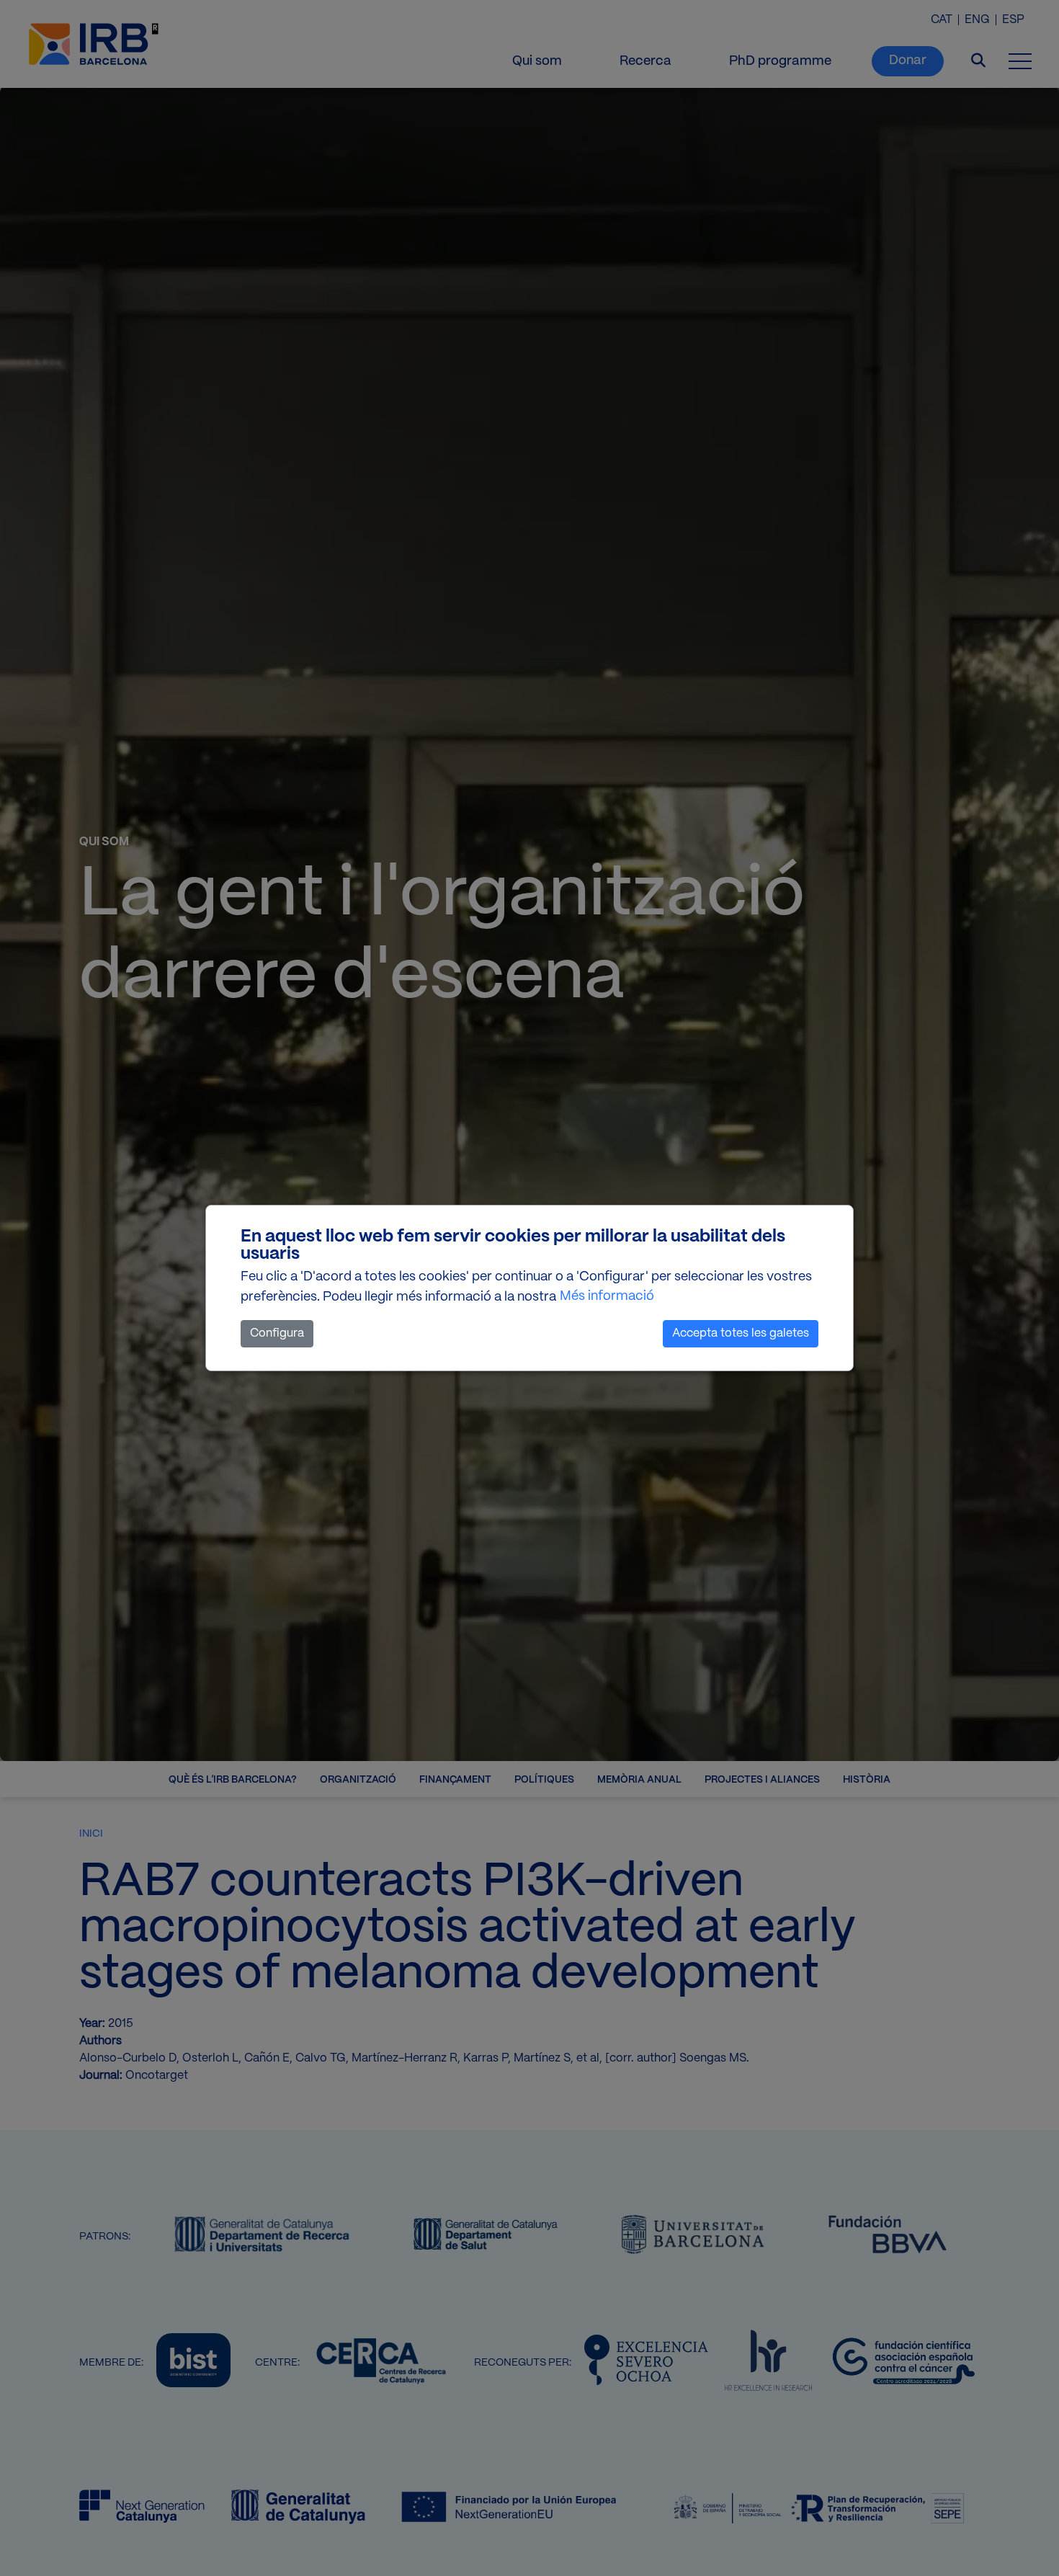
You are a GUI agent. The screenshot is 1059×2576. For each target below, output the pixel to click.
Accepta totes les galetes (741, 1333)
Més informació (607, 1297)
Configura (277, 1333)
